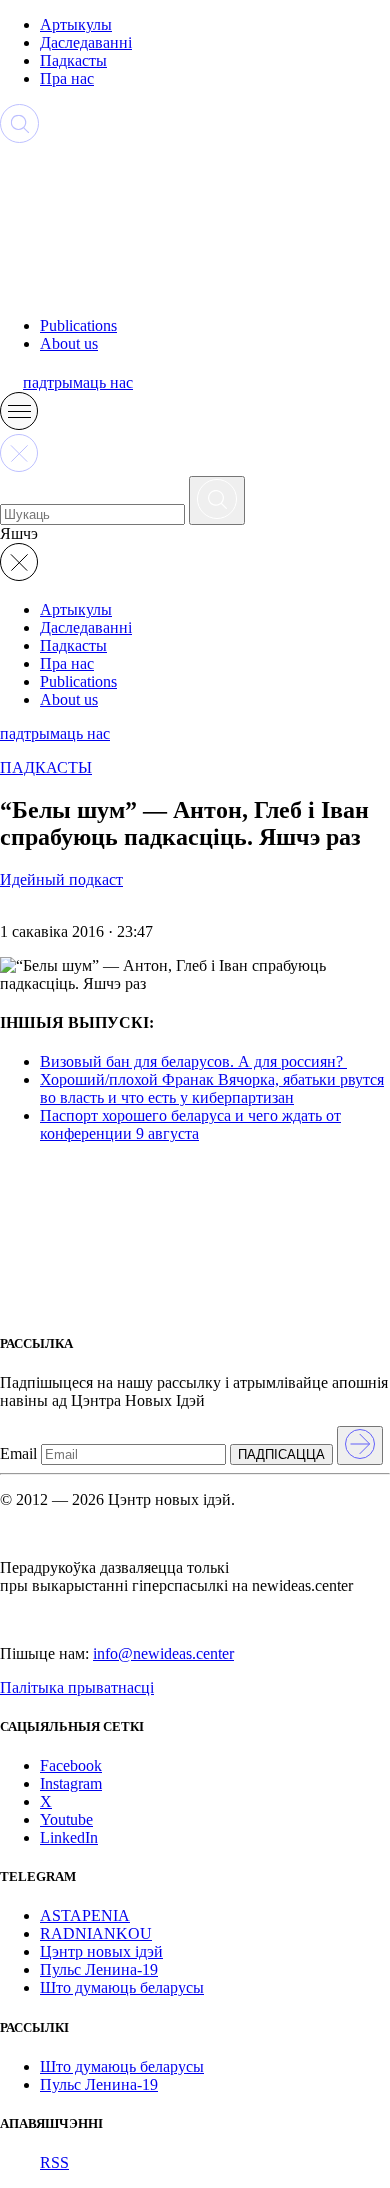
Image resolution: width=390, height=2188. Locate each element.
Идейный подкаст (61, 879)
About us (69, 343)
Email (18, 1453)
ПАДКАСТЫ (46, 767)
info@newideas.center (163, 1653)
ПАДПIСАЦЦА (281, 1454)
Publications (78, 325)
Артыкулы (76, 24)
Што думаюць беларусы (122, 1987)
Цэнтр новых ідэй (101, 1951)
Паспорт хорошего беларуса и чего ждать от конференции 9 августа (190, 1124)
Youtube (66, 1819)
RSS (54, 2162)
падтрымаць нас (78, 382)
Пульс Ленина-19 (99, 1969)
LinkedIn (69, 1837)
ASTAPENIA (85, 1915)
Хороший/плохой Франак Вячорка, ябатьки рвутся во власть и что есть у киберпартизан (212, 1088)
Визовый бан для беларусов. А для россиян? (193, 1061)
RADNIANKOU (96, 1933)
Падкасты (73, 60)
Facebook (71, 1765)
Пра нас (67, 78)
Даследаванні (86, 42)
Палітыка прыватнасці (77, 1687)
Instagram (71, 1783)
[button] (19, 424)
